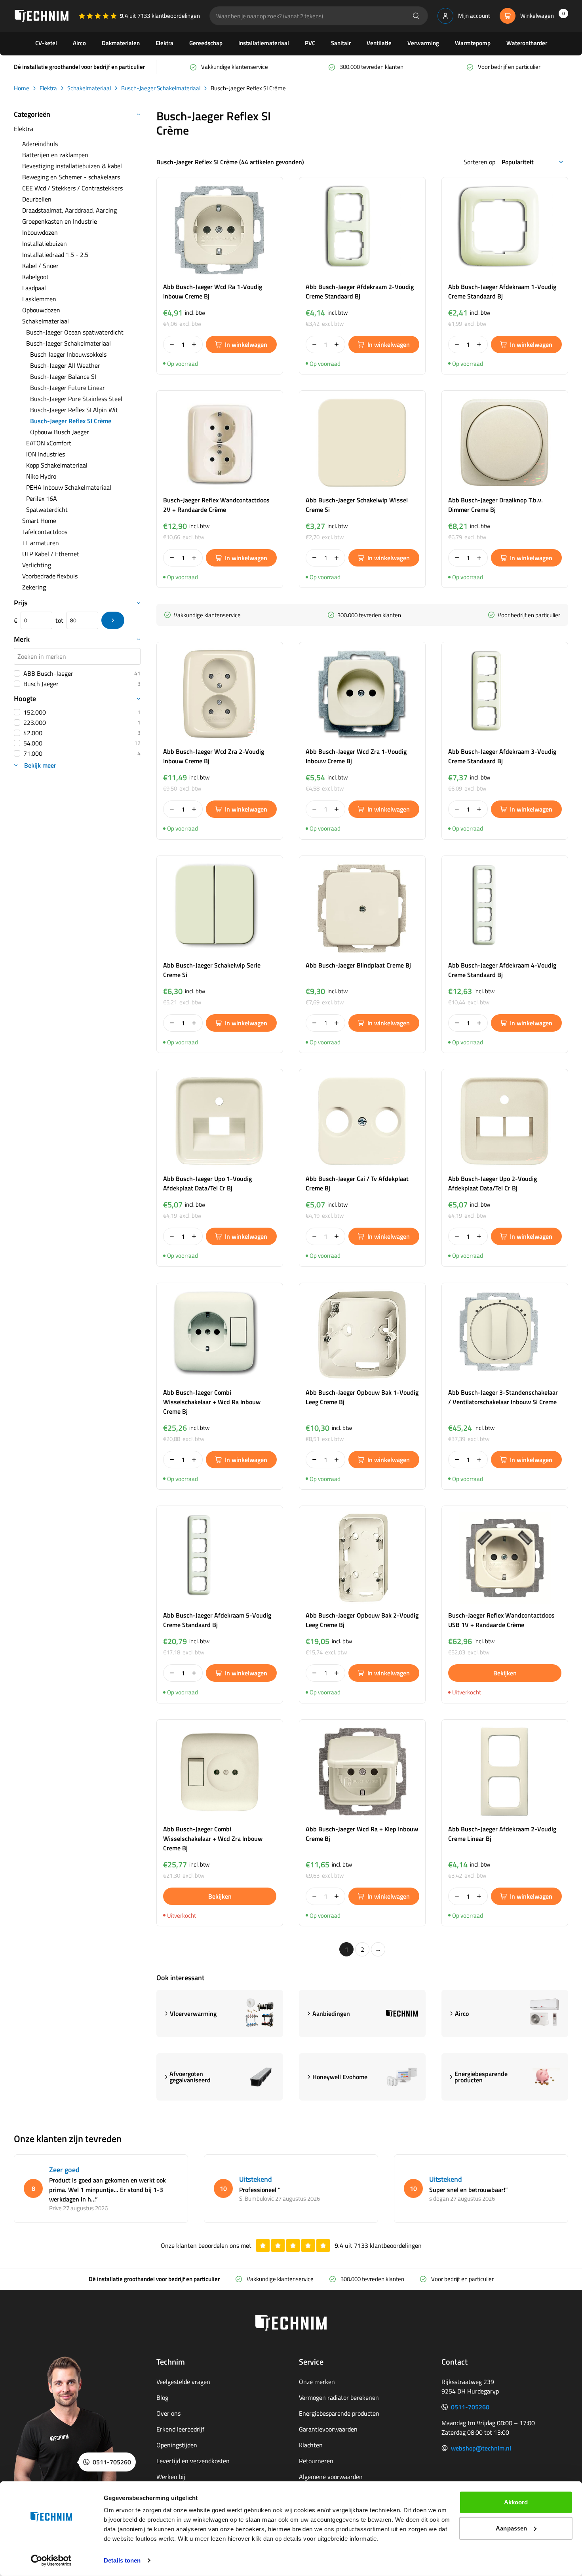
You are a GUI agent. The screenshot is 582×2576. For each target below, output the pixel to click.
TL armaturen (41, 543)
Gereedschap (206, 43)
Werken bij (171, 2477)
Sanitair (341, 43)
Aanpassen (511, 2528)
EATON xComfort (49, 443)
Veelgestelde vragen (183, 2382)
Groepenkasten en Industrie (60, 221)
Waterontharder (527, 43)
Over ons (168, 2413)
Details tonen (122, 2560)
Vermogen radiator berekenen (339, 2397)
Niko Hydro (41, 476)
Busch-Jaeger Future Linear (68, 388)
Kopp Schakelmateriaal (57, 465)
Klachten (311, 2445)
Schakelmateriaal (89, 88)
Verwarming (423, 43)
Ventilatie (379, 43)
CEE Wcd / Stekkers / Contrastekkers (72, 188)
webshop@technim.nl (481, 2448)
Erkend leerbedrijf (180, 2429)
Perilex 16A (42, 498)
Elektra (165, 43)
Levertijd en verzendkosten (193, 2461)
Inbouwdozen (40, 232)
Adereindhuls (40, 144)
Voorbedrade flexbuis (50, 576)
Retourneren (316, 2461)
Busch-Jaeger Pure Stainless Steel (76, 399)
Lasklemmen (39, 299)
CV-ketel (46, 43)
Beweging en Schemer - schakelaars (71, 177)
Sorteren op (479, 162)
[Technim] (42, 16)
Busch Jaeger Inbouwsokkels (68, 354)
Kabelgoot (35, 277)
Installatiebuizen (45, 243)
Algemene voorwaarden (331, 2477)
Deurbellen (37, 199)
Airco (79, 43)
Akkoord (516, 2502)
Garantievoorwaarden (328, 2429)
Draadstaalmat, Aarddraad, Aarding (69, 210)
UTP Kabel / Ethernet (51, 554)
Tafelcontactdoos (45, 532)
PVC (310, 43)
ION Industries (46, 454)
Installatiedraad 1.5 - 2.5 (55, 255)
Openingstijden (177, 2445)
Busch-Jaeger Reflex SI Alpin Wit (74, 410)
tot (59, 620)
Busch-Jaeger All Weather (65, 365)
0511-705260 (470, 2407)
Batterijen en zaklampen (55, 155)
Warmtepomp (473, 43)
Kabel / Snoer (40, 266)
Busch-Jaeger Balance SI (63, 376)
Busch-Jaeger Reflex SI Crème (71, 421)
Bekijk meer (40, 765)
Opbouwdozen (41, 310)
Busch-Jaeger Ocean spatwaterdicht (75, 332)
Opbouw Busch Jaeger (60, 432)
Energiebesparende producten (339, 2413)
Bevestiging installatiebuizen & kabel (72, 166)
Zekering (34, 587)
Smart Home (39, 521)
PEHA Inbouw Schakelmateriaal (69, 487)
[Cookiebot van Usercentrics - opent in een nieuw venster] (51, 2561)
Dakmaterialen (121, 43)
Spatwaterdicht (47, 509)
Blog (162, 2397)
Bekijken (505, 1673)
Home (22, 88)
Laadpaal (34, 288)
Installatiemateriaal (264, 43)
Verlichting (37, 565)
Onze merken (317, 2382)
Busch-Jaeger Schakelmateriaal (161, 88)
